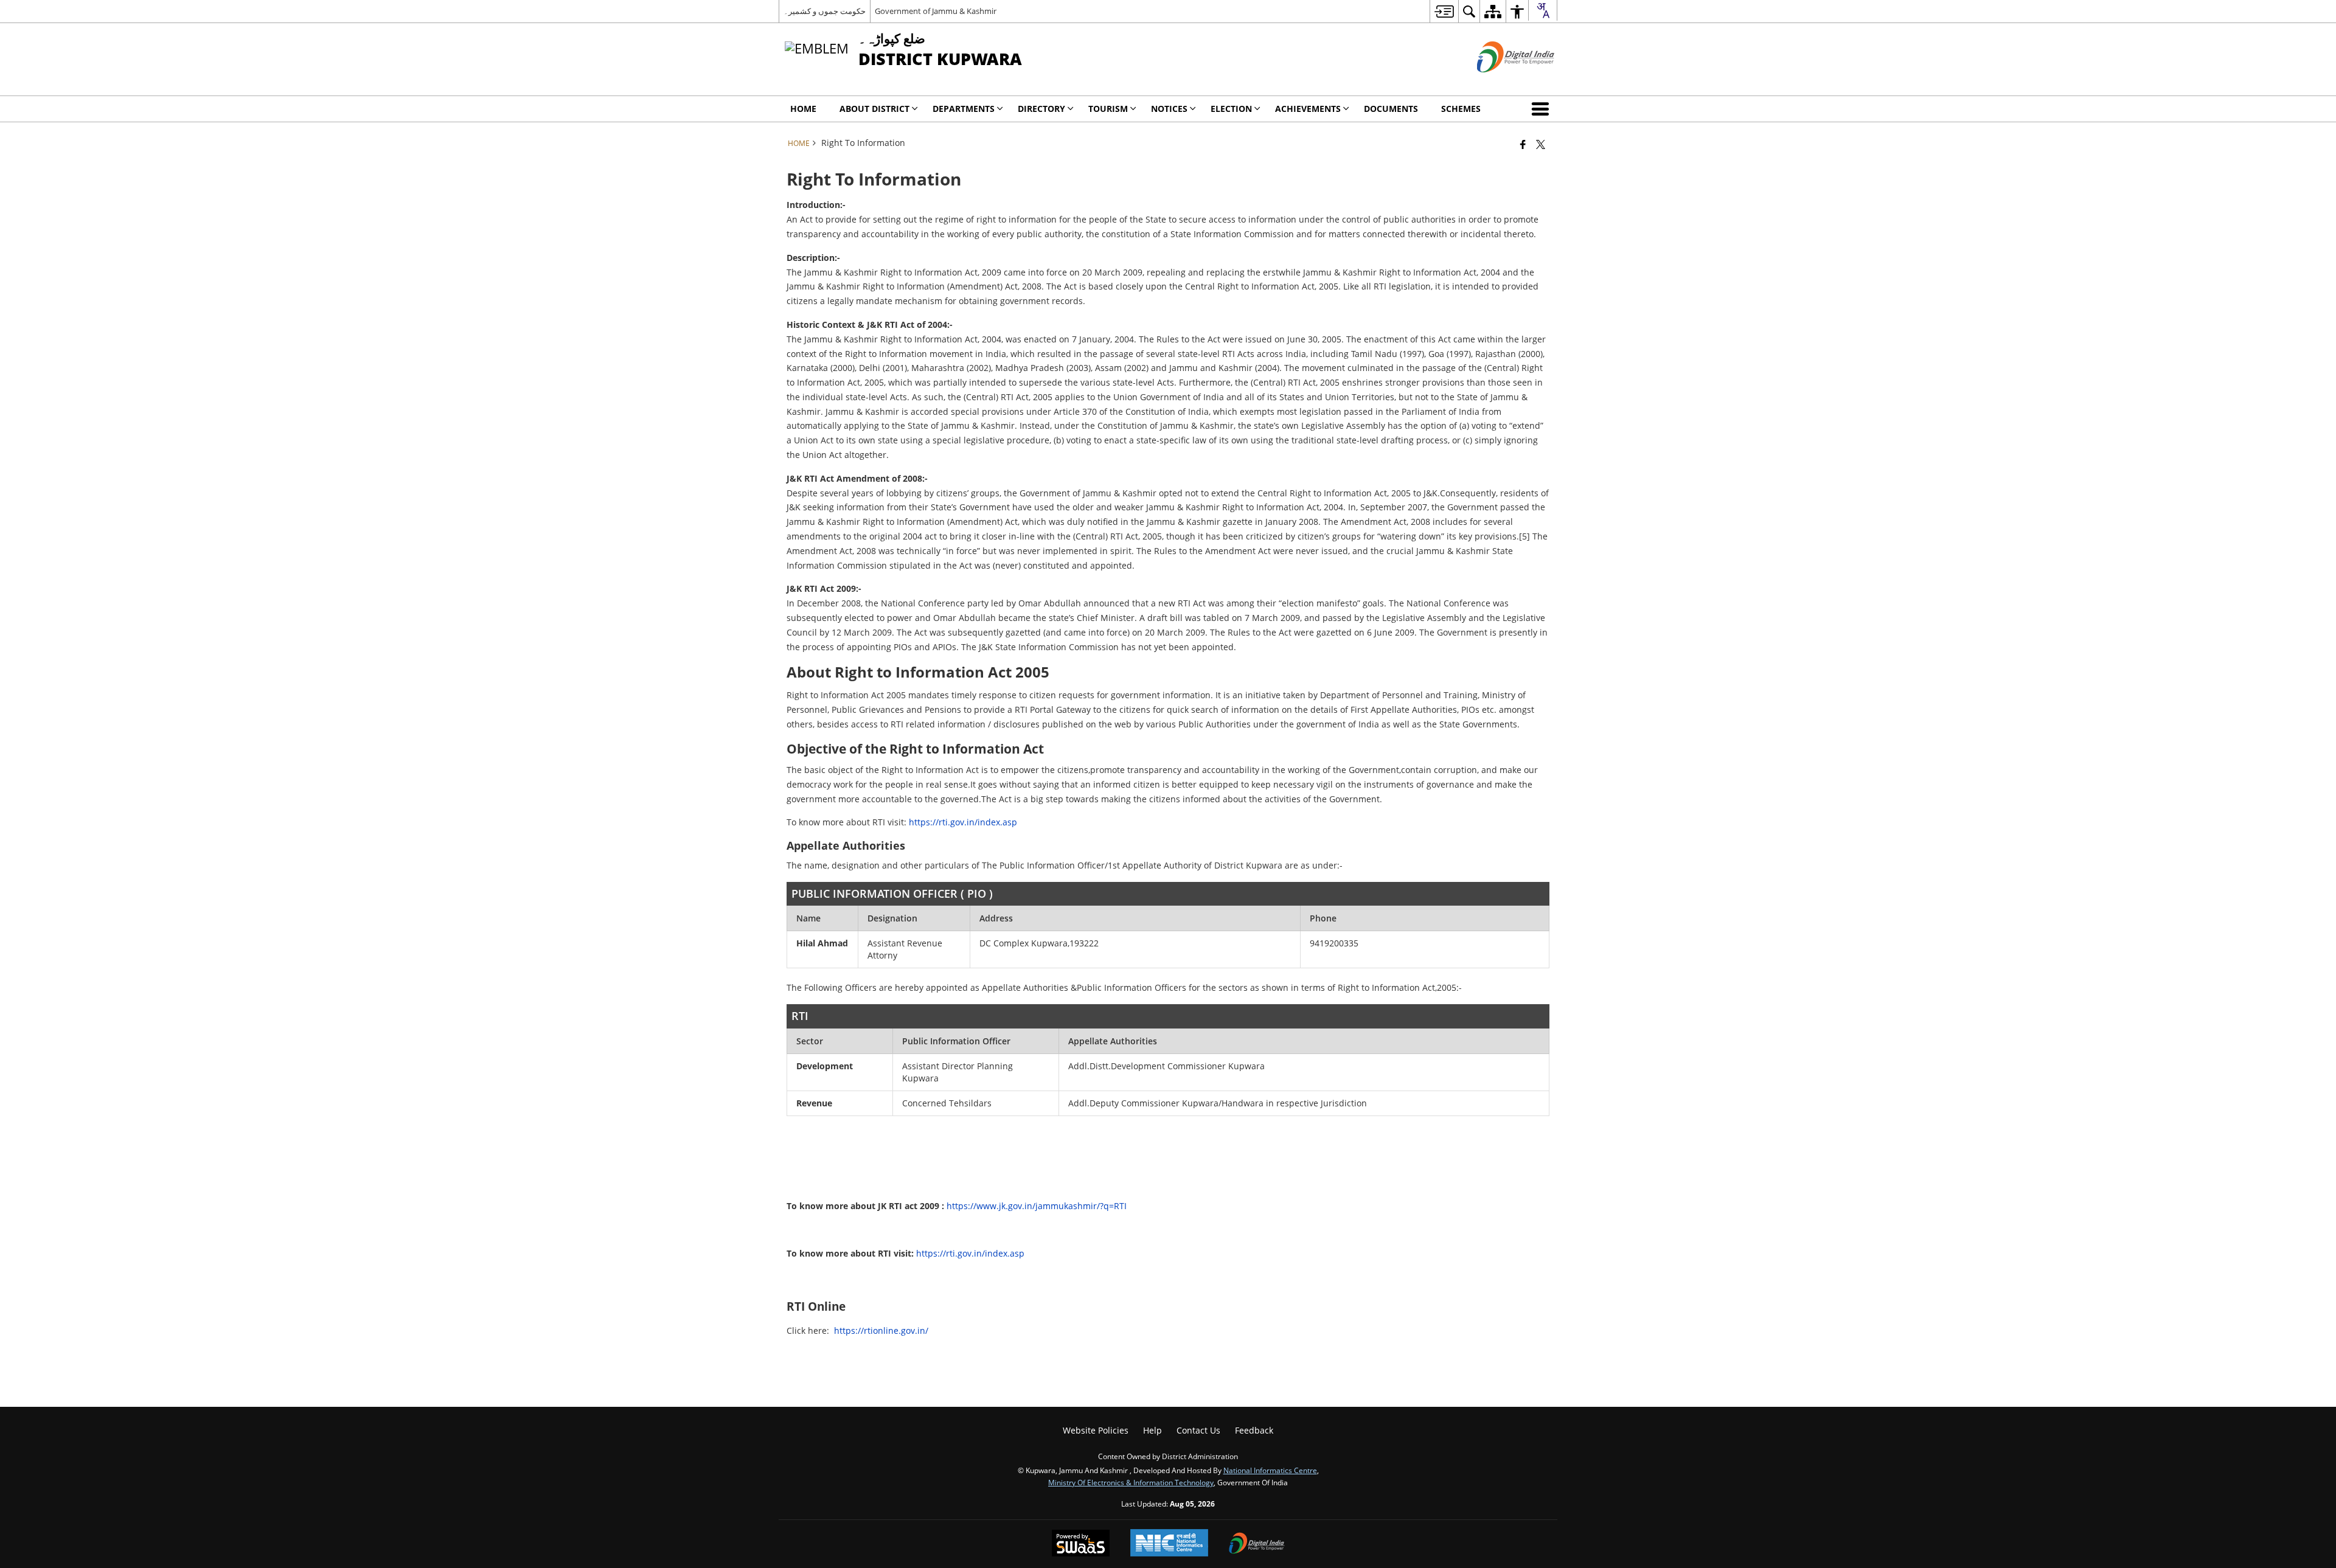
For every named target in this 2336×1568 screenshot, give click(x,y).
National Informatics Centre (1270, 1470)
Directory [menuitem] (1041, 109)
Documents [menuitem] (1391, 109)
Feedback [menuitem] (1254, 1430)
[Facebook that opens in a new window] (1523, 144)
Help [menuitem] (1152, 1430)
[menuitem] (1444, 11)
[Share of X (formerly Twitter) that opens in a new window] (1541, 144)
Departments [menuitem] (964, 109)
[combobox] (1543, 10)
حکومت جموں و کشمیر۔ (825, 11)
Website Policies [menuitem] (1096, 1430)
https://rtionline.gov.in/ (881, 1330)
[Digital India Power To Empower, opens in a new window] (1257, 1544)
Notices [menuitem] (1169, 109)
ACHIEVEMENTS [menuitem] (1308, 109)
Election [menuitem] (1231, 109)
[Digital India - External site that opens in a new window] (1500, 82)
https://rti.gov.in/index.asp (963, 822)
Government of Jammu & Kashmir (936, 11)
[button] (1543, 109)
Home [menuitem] (803, 109)
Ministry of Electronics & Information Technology (1131, 1482)
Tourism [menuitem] (1108, 109)
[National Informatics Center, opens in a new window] (1169, 1544)
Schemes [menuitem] (1461, 109)
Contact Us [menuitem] (1198, 1430)
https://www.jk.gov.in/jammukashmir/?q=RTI (1037, 1206)
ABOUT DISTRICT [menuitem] (874, 109)
